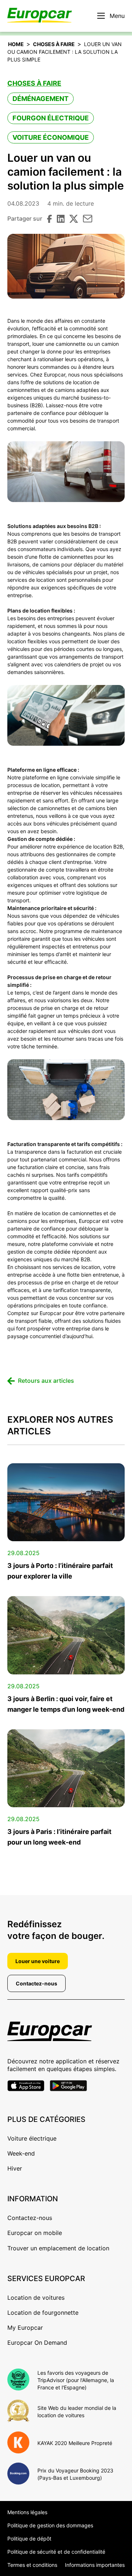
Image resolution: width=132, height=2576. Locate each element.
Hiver (15, 2168)
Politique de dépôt (29, 2538)
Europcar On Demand (37, 2343)
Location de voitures (36, 2298)
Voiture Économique (51, 137)
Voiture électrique (32, 2138)
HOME (16, 44)
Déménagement (41, 99)
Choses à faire (54, 44)
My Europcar (25, 2328)
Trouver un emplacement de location (58, 2248)
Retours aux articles (46, 1381)
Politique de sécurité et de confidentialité (56, 2552)
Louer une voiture (38, 1961)
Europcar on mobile (35, 2233)
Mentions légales (27, 2512)
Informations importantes (95, 2565)
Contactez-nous (36, 1983)
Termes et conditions (32, 2565)
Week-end (21, 2153)
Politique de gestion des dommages (50, 2525)
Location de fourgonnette (43, 2313)
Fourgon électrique (51, 118)
